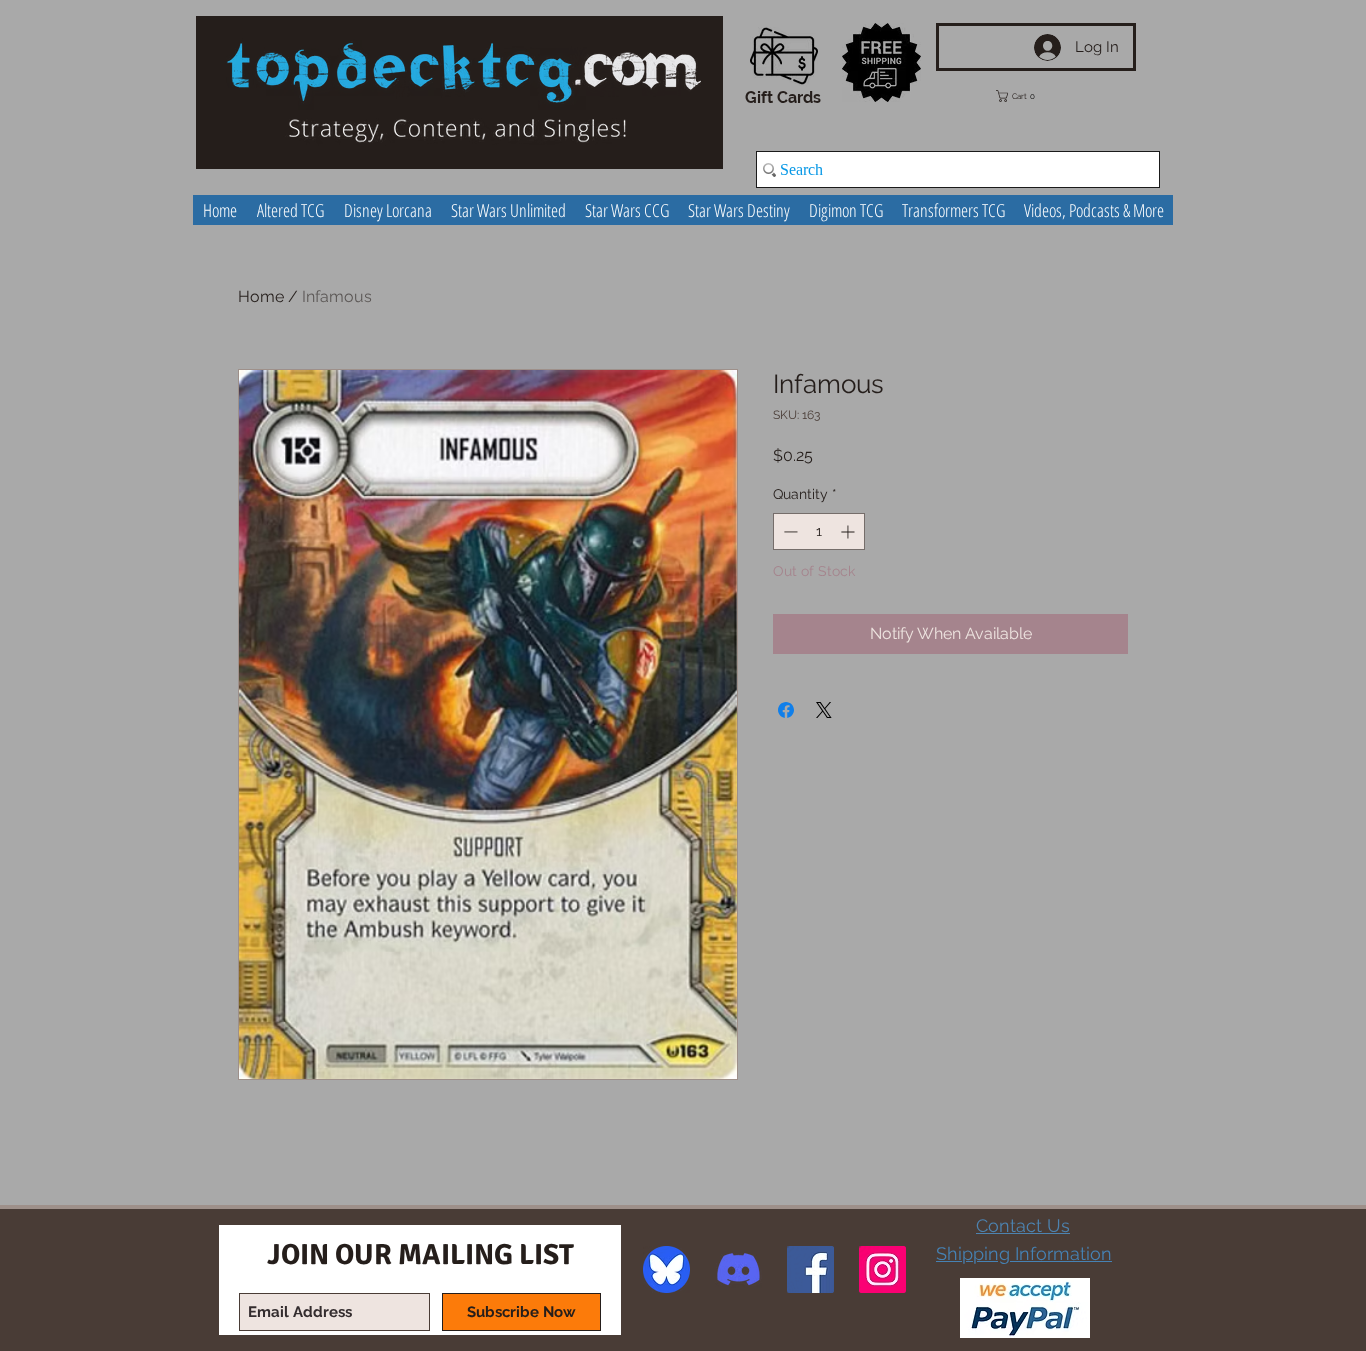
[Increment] (849, 531)
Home (261, 296)
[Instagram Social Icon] (882, 1269)
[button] (1030, 96)
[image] (666, 1269)
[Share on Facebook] (786, 710)
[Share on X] (824, 710)
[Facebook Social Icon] (810, 1269)
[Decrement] (788, 531)
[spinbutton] (819, 531)
